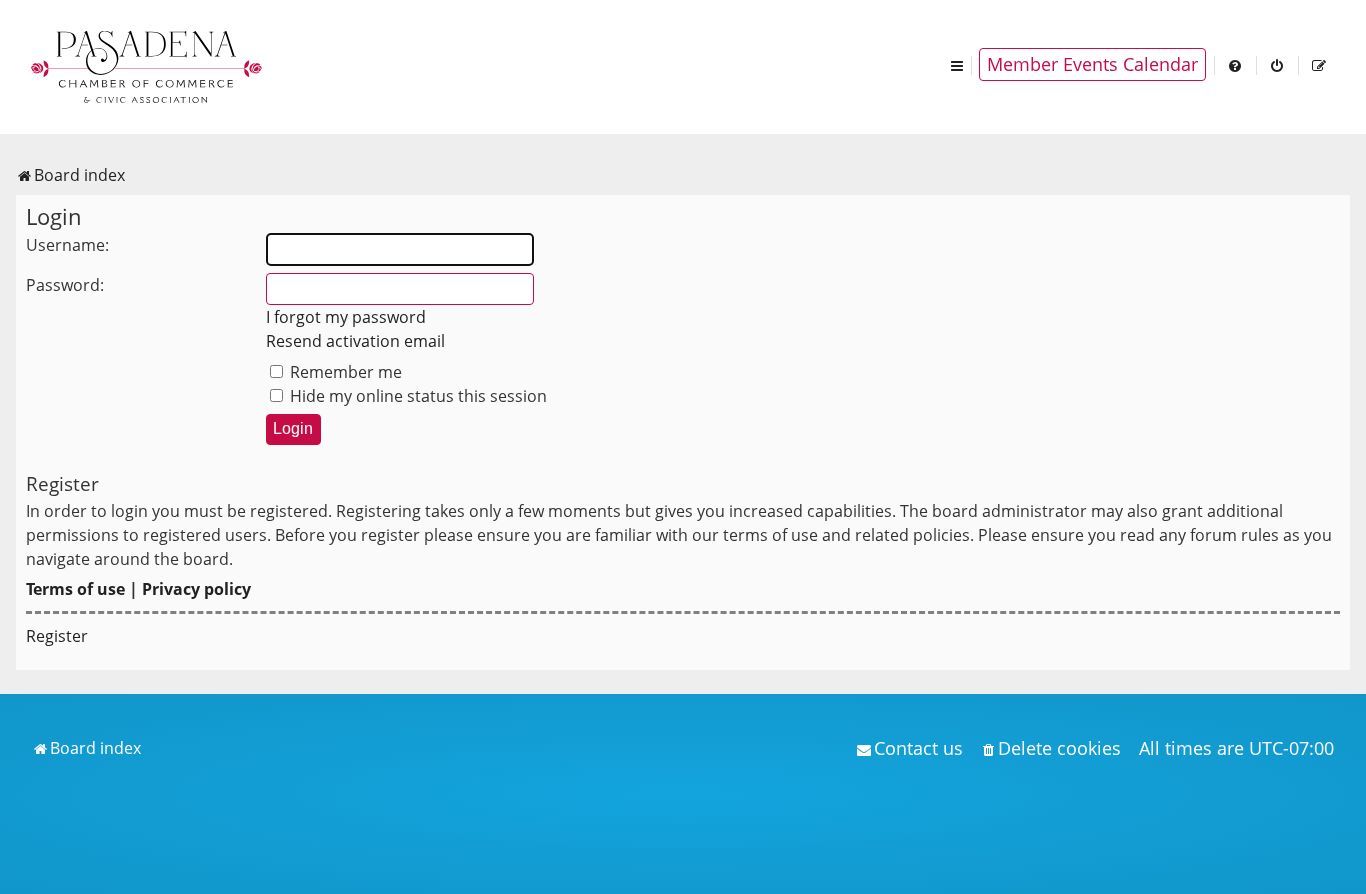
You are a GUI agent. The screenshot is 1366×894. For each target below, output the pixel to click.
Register (57, 636)
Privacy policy (196, 589)
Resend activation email (355, 341)
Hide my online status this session (416, 396)
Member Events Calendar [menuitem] (1092, 64)
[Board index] (148, 65)
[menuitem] (1236, 64)
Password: (65, 285)
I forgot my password (346, 317)
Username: (67, 245)
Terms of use (75, 589)
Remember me (344, 372)
